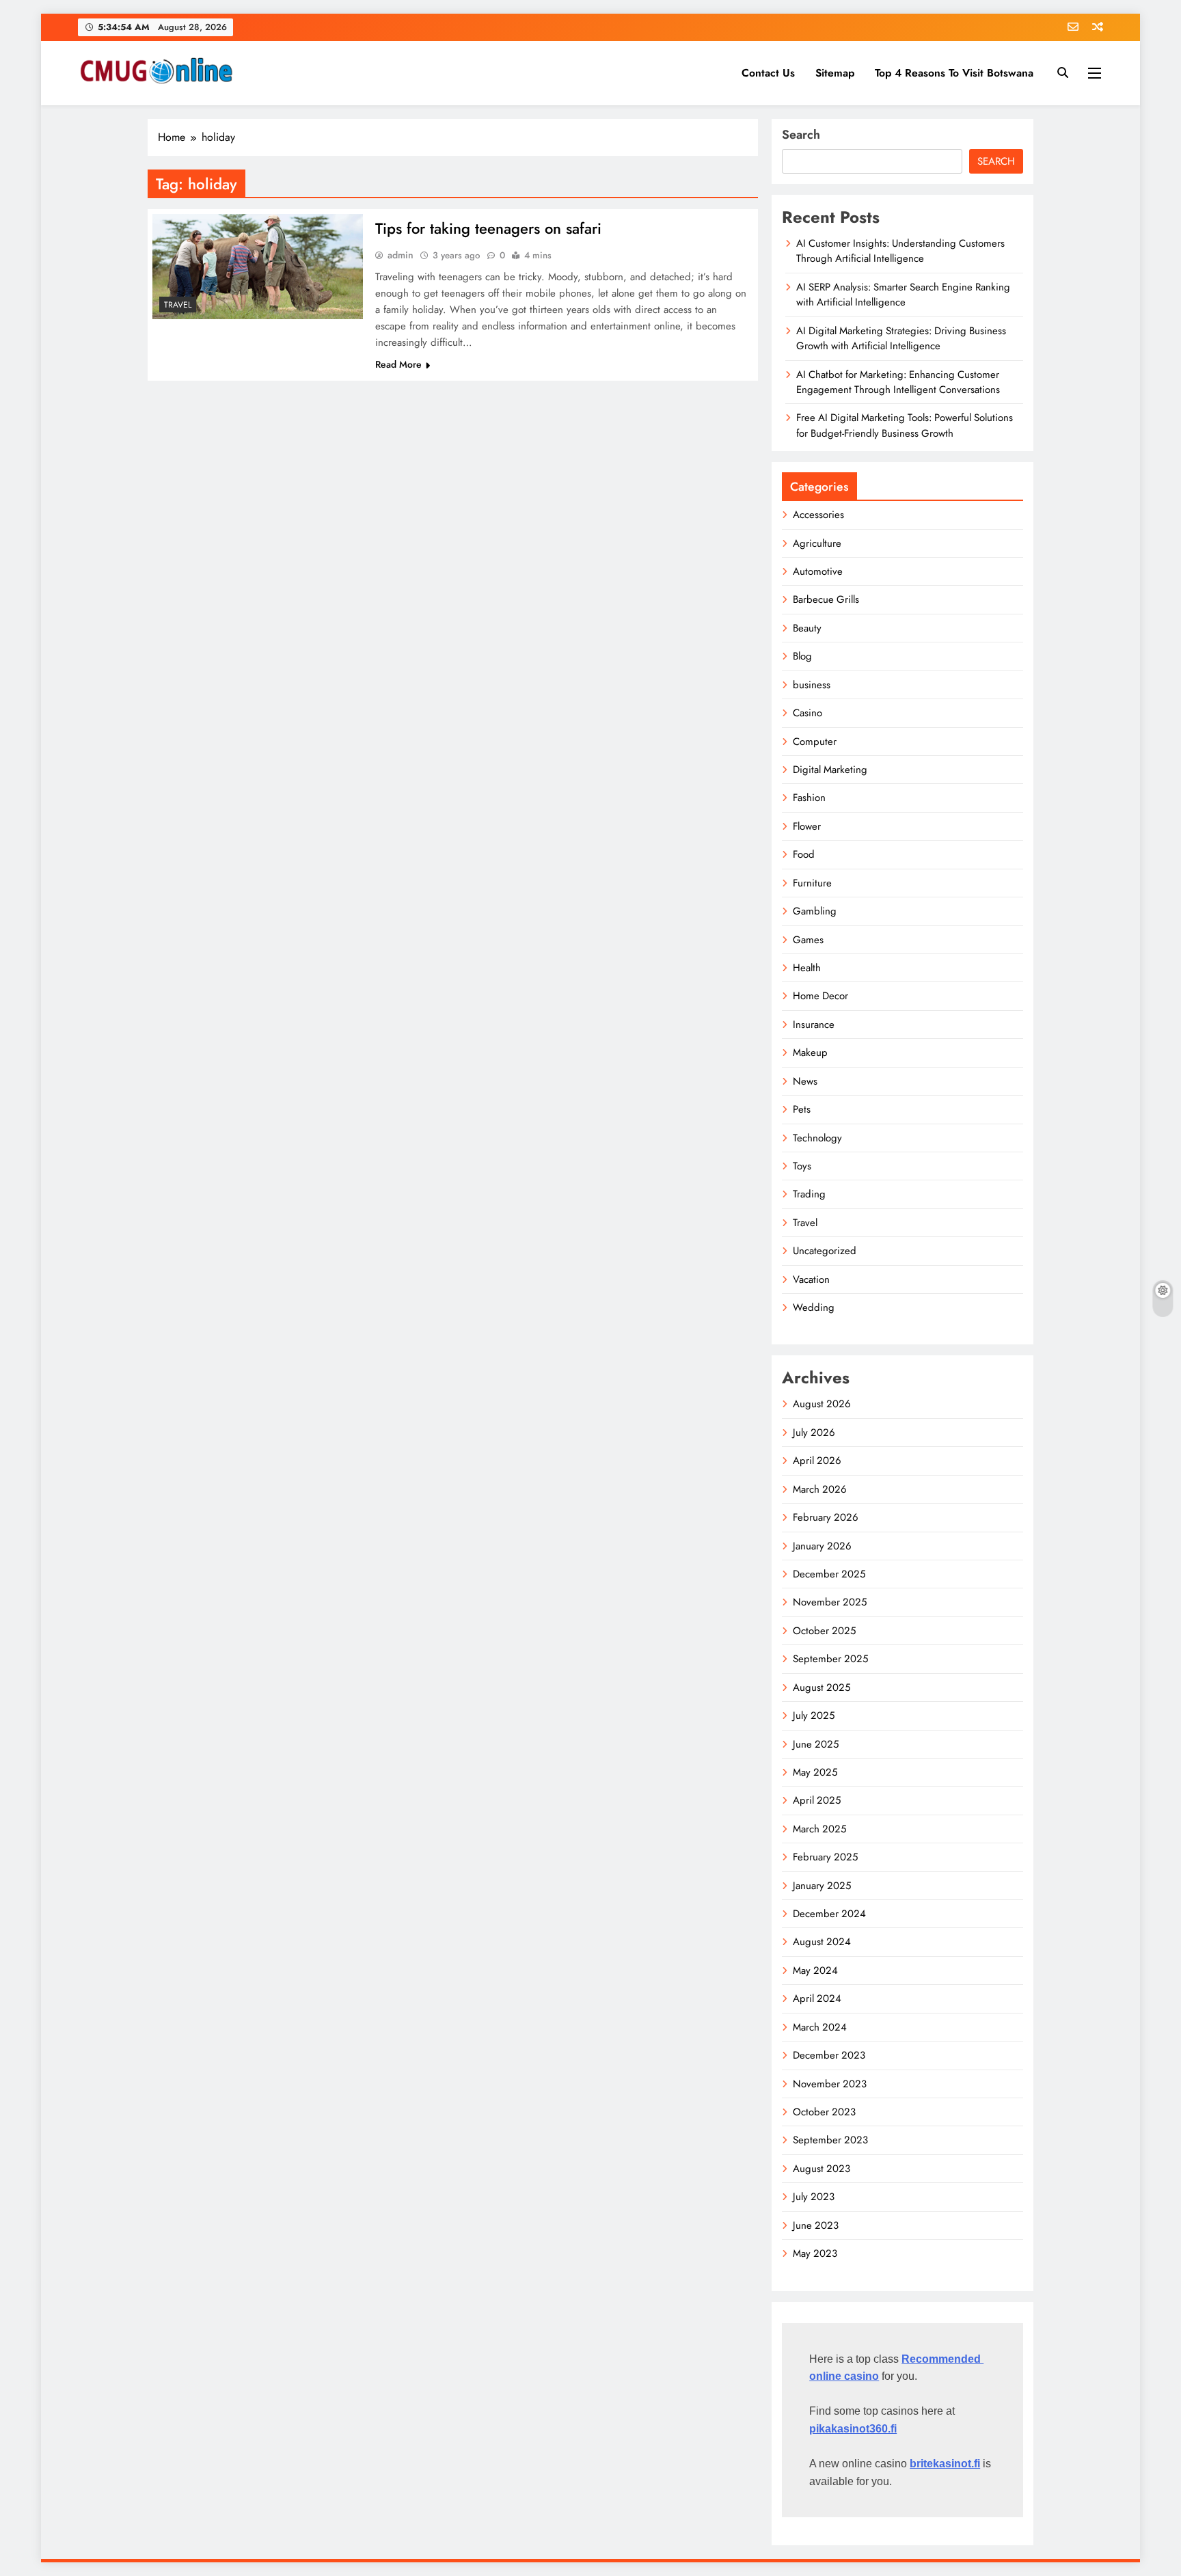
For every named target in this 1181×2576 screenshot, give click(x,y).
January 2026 (822, 1546)
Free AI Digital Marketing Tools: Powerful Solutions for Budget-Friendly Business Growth (905, 425)
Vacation (811, 1279)
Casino (807, 713)
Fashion (809, 798)
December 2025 (829, 1574)
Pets (802, 1109)
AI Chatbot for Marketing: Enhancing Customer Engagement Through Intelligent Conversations (898, 382)
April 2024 (817, 1998)
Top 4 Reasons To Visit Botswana (954, 73)
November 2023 (830, 2084)
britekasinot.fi (945, 2464)
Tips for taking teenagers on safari (488, 228)
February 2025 (825, 1857)
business (812, 685)
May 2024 (815, 1970)
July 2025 (814, 1716)
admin (401, 255)
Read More (398, 364)
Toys (802, 1166)
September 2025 (830, 1659)
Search (801, 135)
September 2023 (830, 2140)
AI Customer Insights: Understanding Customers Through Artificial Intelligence (900, 251)
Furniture (812, 883)
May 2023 (815, 2253)
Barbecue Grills (826, 599)
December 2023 (829, 2055)
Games (808, 940)
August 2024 (822, 1942)
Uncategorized (825, 1251)
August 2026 (822, 1404)
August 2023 (822, 2169)
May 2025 (815, 1772)
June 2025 (816, 1744)
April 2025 (817, 1800)
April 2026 (817, 1461)
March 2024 (820, 2027)
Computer (815, 742)
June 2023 (816, 2225)
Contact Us (768, 73)
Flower (807, 826)
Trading (809, 1194)
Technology (817, 1138)
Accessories (818, 515)
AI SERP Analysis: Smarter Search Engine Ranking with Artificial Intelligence (903, 295)
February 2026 (826, 1517)
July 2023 (814, 2197)
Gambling (815, 911)
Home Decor (820, 996)
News (805, 1081)
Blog (802, 656)
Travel (178, 305)
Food (804, 854)
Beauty (807, 628)
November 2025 (830, 1602)
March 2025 (819, 1829)
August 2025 (822, 1687)
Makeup (810, 1053)
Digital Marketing (830, 770)
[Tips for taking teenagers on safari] (258, 267)
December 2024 (829, 1914)
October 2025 (824, 1631)
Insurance (814, 1025)
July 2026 (814, 1433)
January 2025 (822, 1886)
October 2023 (824, 2112)
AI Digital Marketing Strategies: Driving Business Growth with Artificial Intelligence (901, 338)
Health (807, 968)
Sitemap (835, 73)
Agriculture (817, 543)
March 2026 (820, 1489)
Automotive (818, 571)
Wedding (814, 1307)
